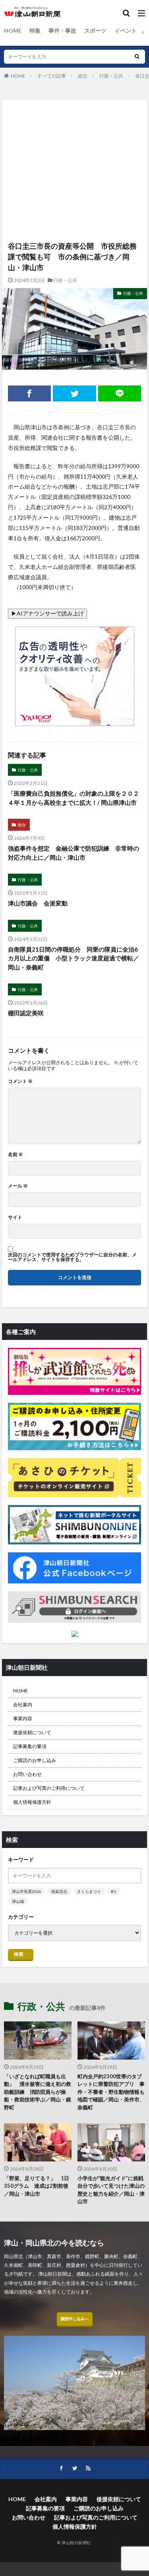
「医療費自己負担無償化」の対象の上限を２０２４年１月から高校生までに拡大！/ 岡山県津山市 (74, 798)
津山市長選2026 (27, 1891)
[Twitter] (74, 393)
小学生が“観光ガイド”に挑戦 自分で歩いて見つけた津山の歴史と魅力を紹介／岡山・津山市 (111, 2190)
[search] (137, 57)
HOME (13, 30)
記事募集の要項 (30, 1746)
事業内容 (23, 1718)
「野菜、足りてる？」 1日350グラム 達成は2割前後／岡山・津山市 (37, 2186)
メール (18, 1186)
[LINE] (120, 393)
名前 (15, 1155)
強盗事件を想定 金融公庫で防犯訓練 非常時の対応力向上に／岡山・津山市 (74, 853)
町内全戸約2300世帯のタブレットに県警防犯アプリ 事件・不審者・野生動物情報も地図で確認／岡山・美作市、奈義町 (111, 2092)
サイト (15, 1217)
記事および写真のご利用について (49, 1788)
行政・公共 (111, 76)
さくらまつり (89, 1891)
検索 (19, 1954)
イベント (126, 30)
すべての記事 (52, 76)
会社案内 (23, 1705)
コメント (20, 1081)
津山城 (18, 1901)
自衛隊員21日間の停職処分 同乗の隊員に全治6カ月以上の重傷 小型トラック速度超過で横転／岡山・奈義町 (74, 958)
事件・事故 (62, 30)
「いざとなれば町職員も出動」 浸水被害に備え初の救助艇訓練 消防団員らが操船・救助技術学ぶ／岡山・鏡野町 (38, 2092)
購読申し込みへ (75, 2319)
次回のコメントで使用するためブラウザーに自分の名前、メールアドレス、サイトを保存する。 (72, 1257)
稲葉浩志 (59, 1891)
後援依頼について (32, 1732)
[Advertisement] (74, 133)
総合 (83, 76)
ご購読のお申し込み (35, 1760)
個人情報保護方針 (32, 1802)
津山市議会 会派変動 (38, 903)
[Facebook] (29, 393)
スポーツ (95, 30)
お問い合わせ (27, 1774)
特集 (35, 30)
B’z (114, 1891)
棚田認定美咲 (26, 1013)
